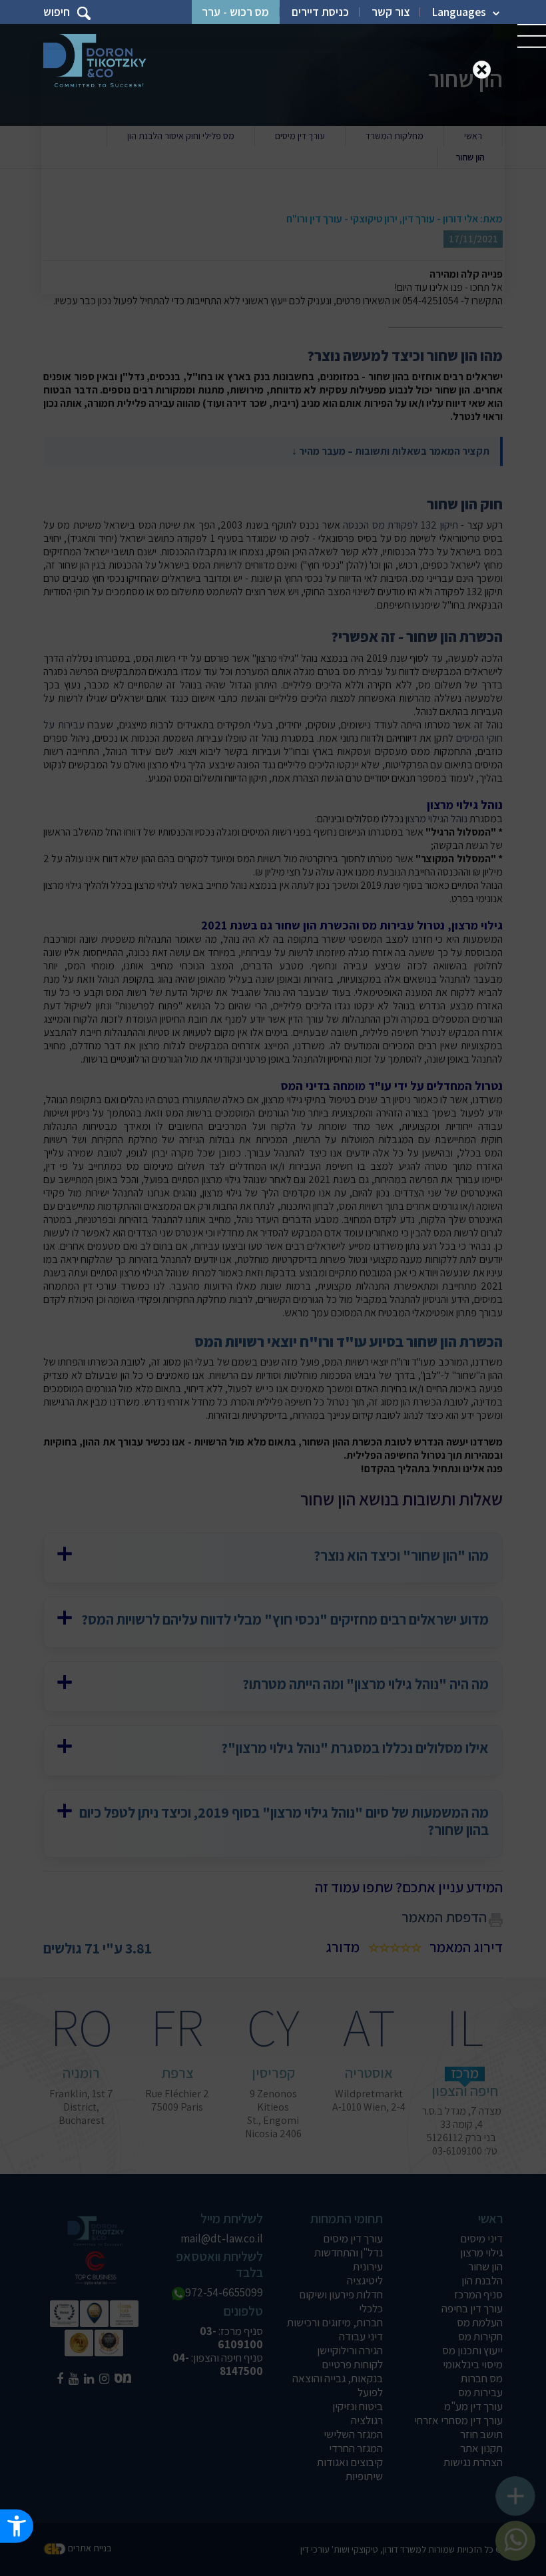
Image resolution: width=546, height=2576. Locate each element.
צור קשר (391, 12)
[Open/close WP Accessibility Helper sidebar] (17, 2526)
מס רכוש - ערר (235, 12)
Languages (459, 12)
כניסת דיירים (320, 12)
